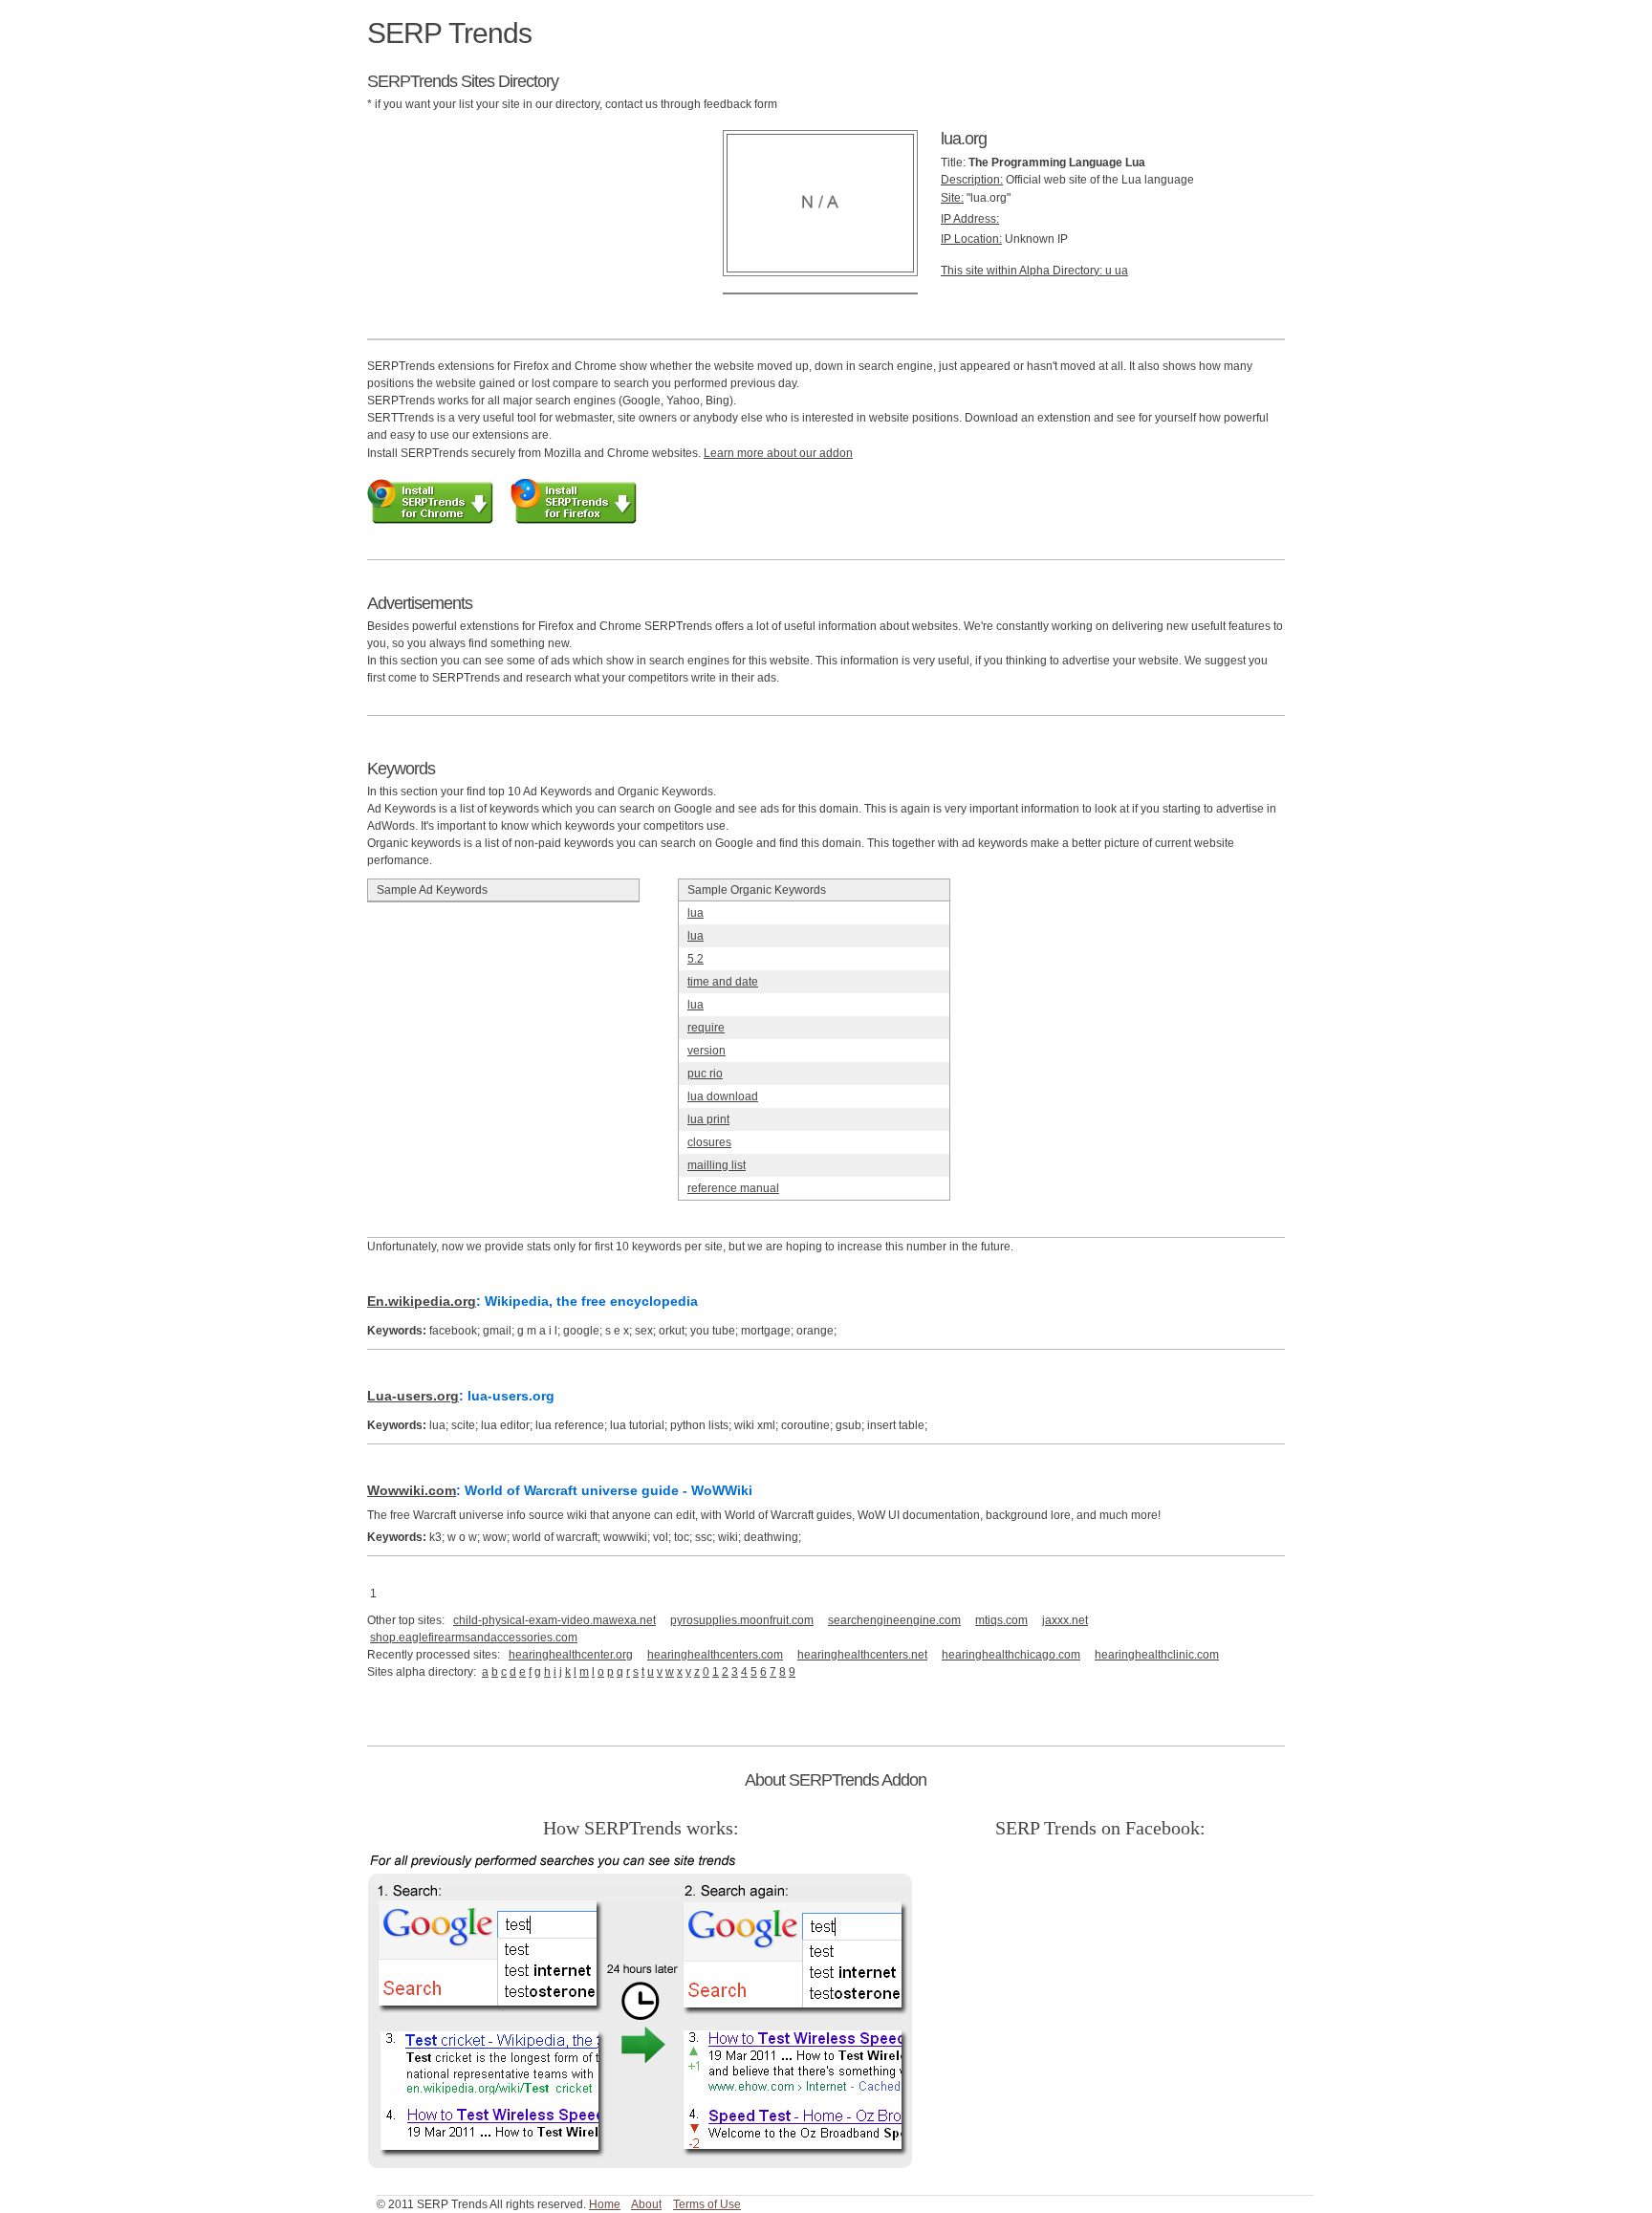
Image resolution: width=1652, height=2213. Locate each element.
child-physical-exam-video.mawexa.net (554, 1620)
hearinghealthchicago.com (1011, 1655)
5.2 (696, 959)
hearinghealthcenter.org (571, 1655)
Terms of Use (707, 2204)
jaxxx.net (1065, 1620)
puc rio (705, 1074)
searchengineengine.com (894, 1620)
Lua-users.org (413, 1396)
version (706, 1051)
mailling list (717, 1165)
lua (696, 913)
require (706, 1028)
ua (1121, 271)
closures (709, 1142)
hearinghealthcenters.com (715, 1655)
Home (605, 2204)
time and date (723, 982)
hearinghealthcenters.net (862, 1655)
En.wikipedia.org (422, 1301)
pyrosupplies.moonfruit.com (742, 1620)
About (646, 2204)
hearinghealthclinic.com (1157, 1655)
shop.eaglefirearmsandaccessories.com (474, 1638)
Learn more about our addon (778, 453)
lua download (723, 1096)
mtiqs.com (1001, 1620)
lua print (708, 1119)
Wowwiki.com (412, 1490)
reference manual (733, 1188)
